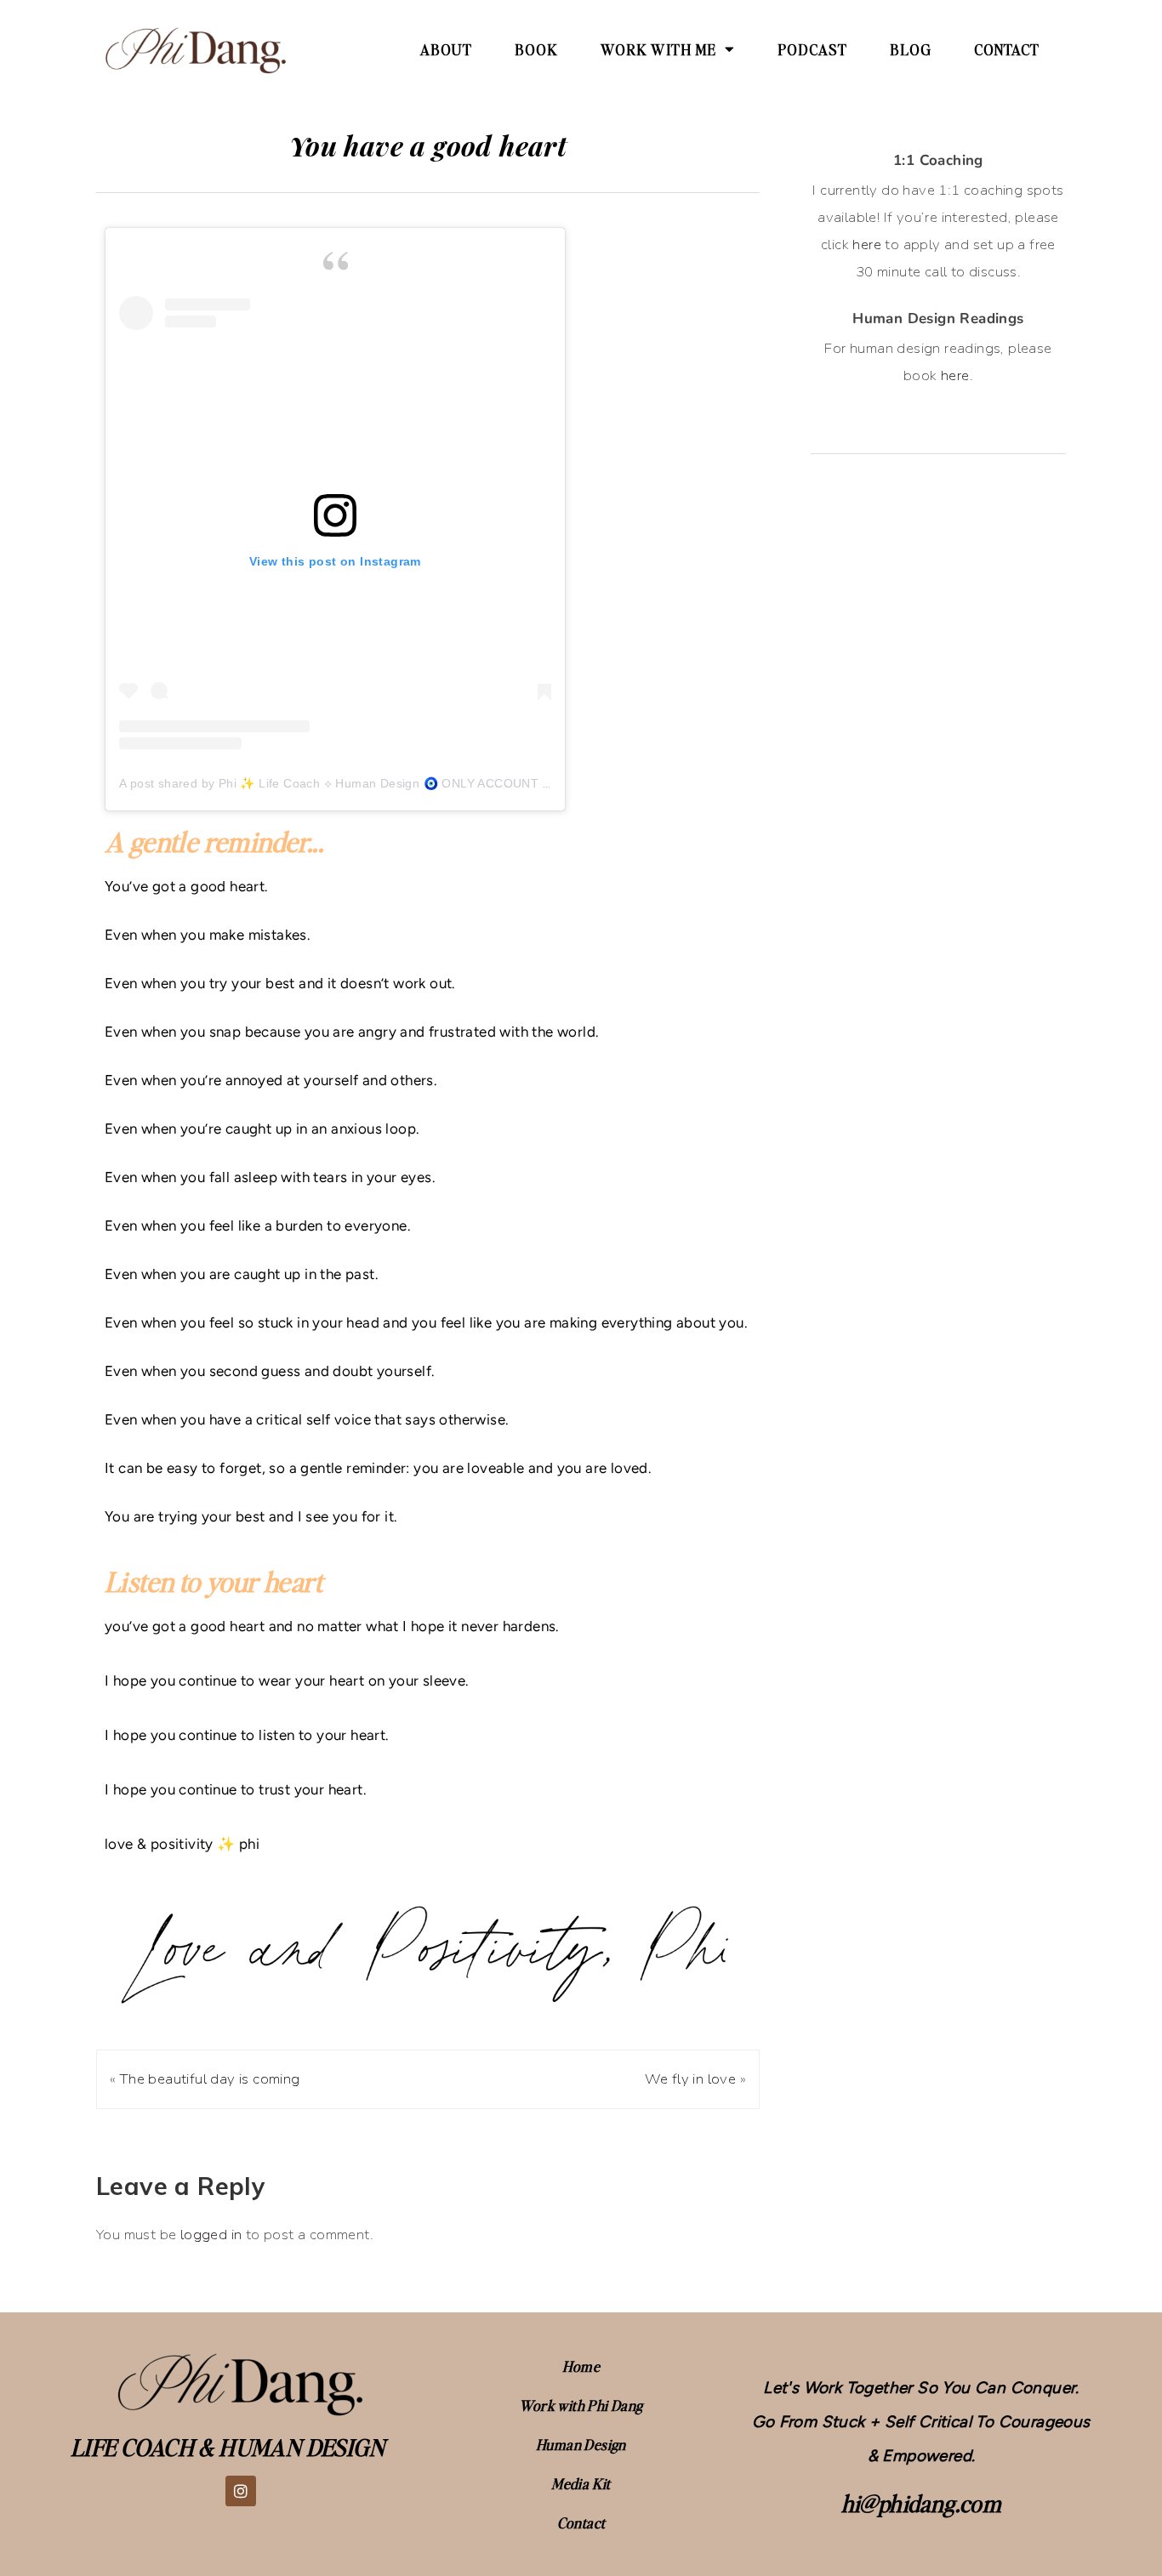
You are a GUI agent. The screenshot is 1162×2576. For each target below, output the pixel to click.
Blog (911, 49)
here (867, 245)
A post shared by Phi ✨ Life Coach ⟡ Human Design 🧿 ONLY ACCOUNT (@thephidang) (373, 783)
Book (536, 49)
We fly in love (691, 2079)
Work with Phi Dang (581, 2405)
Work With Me (658, 49)
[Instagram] (241, 2491)
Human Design (581, 2444)
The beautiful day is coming (210, 2079)
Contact (1007, 49)
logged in (211, 2235)
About (446, 49)
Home (581, 2366)
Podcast (812, 49)
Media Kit (581, 2483)
